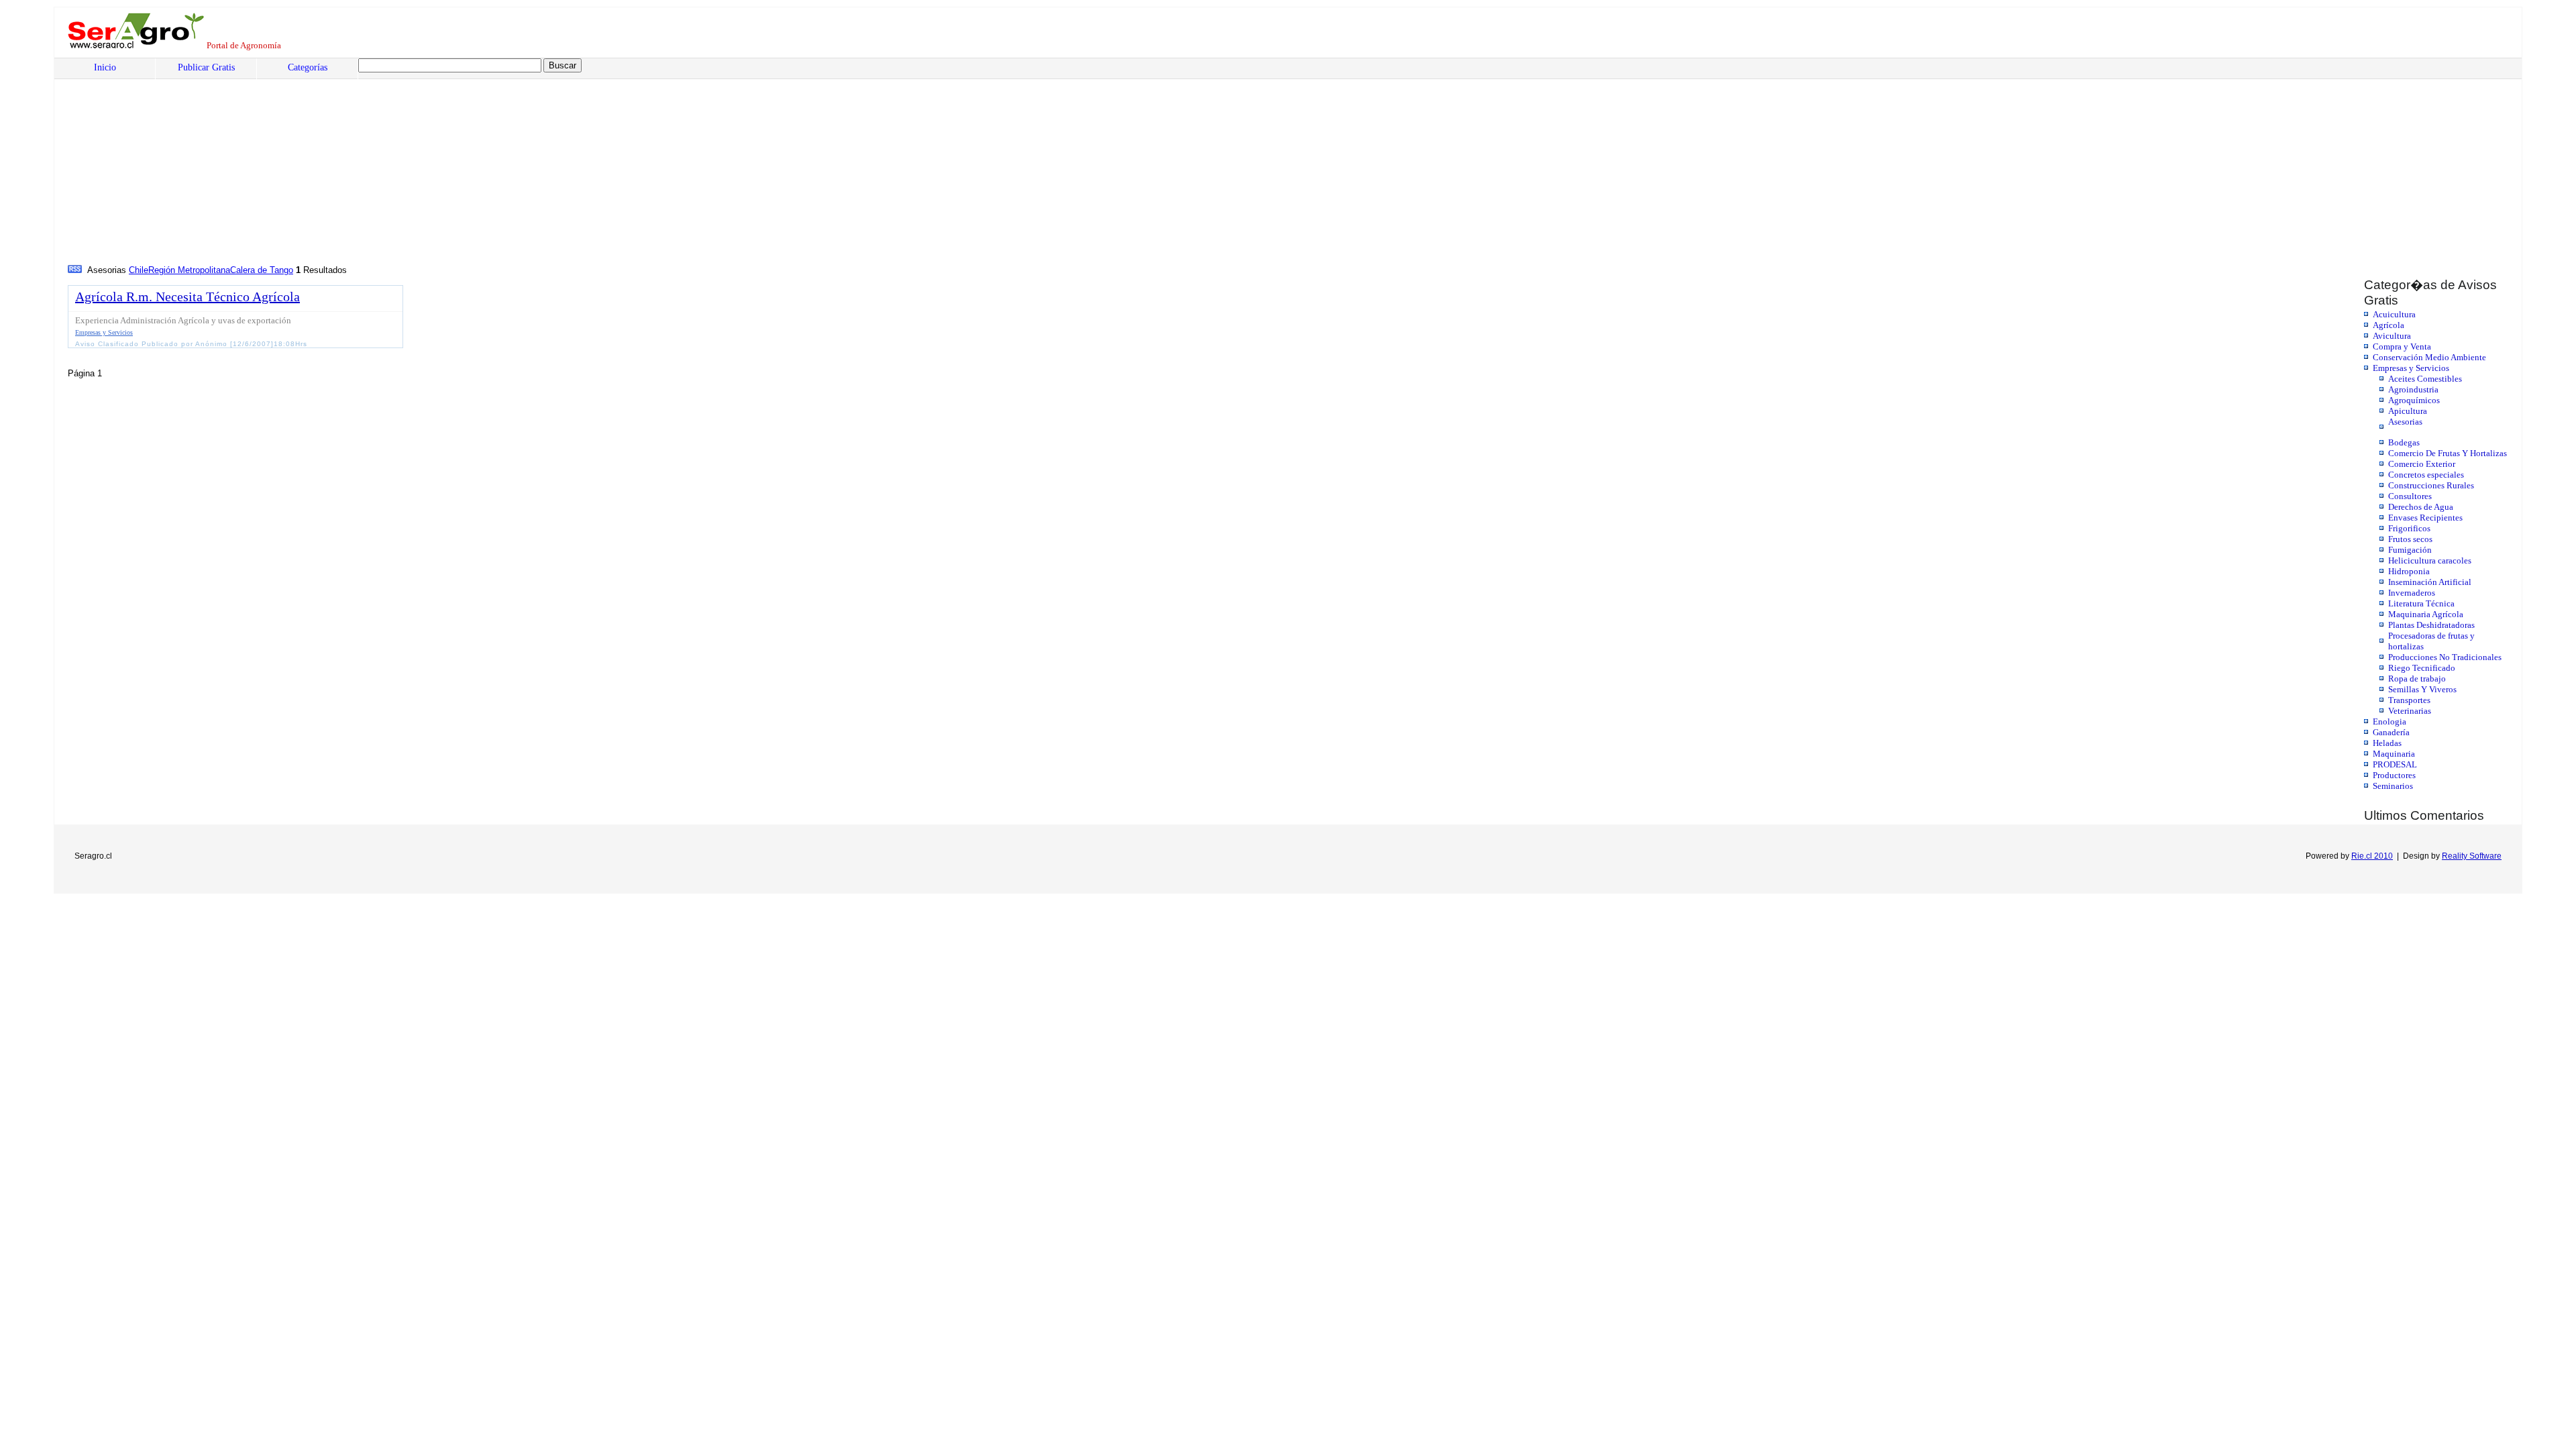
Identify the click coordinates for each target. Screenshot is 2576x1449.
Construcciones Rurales (2431, 485)
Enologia (2390, 721)
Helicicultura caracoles (2430, 560)
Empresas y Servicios (2411, 368)
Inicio (105, 67)
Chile (139, 270)
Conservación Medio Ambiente (2429, 357)
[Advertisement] (474, 162)
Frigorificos (2409, 528)
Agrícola (2389, 325)
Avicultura (2392, 336)
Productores (2394, 775)
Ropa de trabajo (2417, 679)
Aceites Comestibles (2425, 379)
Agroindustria (2413, 389)
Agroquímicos (2414, 400)
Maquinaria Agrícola (2426, 614)
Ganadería (2391, 732)
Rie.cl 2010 (2372, 856)
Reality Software (2472, 856)
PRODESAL (2395, 764)
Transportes (2409, 700)
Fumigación (2410, 550)
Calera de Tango (262, 270)
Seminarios (2393, 786)
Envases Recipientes (2425, 518)
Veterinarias (2410, 711)
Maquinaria (2394, 754)
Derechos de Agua (2421, 507)
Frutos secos (2410, 539)
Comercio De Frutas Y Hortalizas (2448, 453)
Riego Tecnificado (2422, 668)
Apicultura (2408, 411)
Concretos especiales (2426, 475)
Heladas (2387, 743)
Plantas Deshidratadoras (2431, 625)
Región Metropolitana (189, 270)
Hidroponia (2409, 571)
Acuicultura (2394, 314)
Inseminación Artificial (2430, 582)
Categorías (308, 67)
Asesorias (2405, 422)
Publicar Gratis (206, 67)
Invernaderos (2412, 593)
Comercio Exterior (2422, 464)
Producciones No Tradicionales (2445, 657)
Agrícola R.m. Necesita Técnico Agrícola (187, 297)
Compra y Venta (2402, 346)
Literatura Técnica (2421, 603)
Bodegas (2404, 442)
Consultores (2410, 496)
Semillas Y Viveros (2422, 689)
